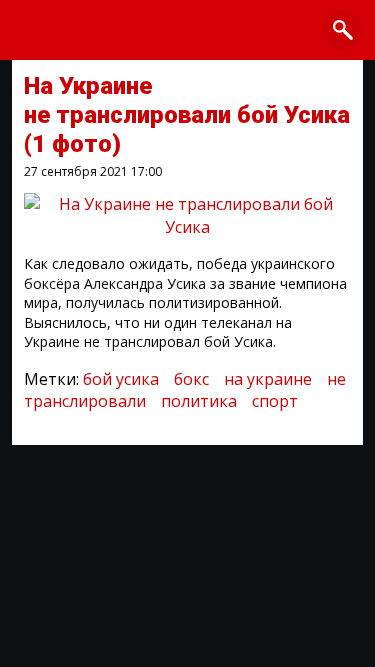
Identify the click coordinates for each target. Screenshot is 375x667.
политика (199, 401)
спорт (275, 401)
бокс (191, 379)
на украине (268, 379)
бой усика (121, 379)
